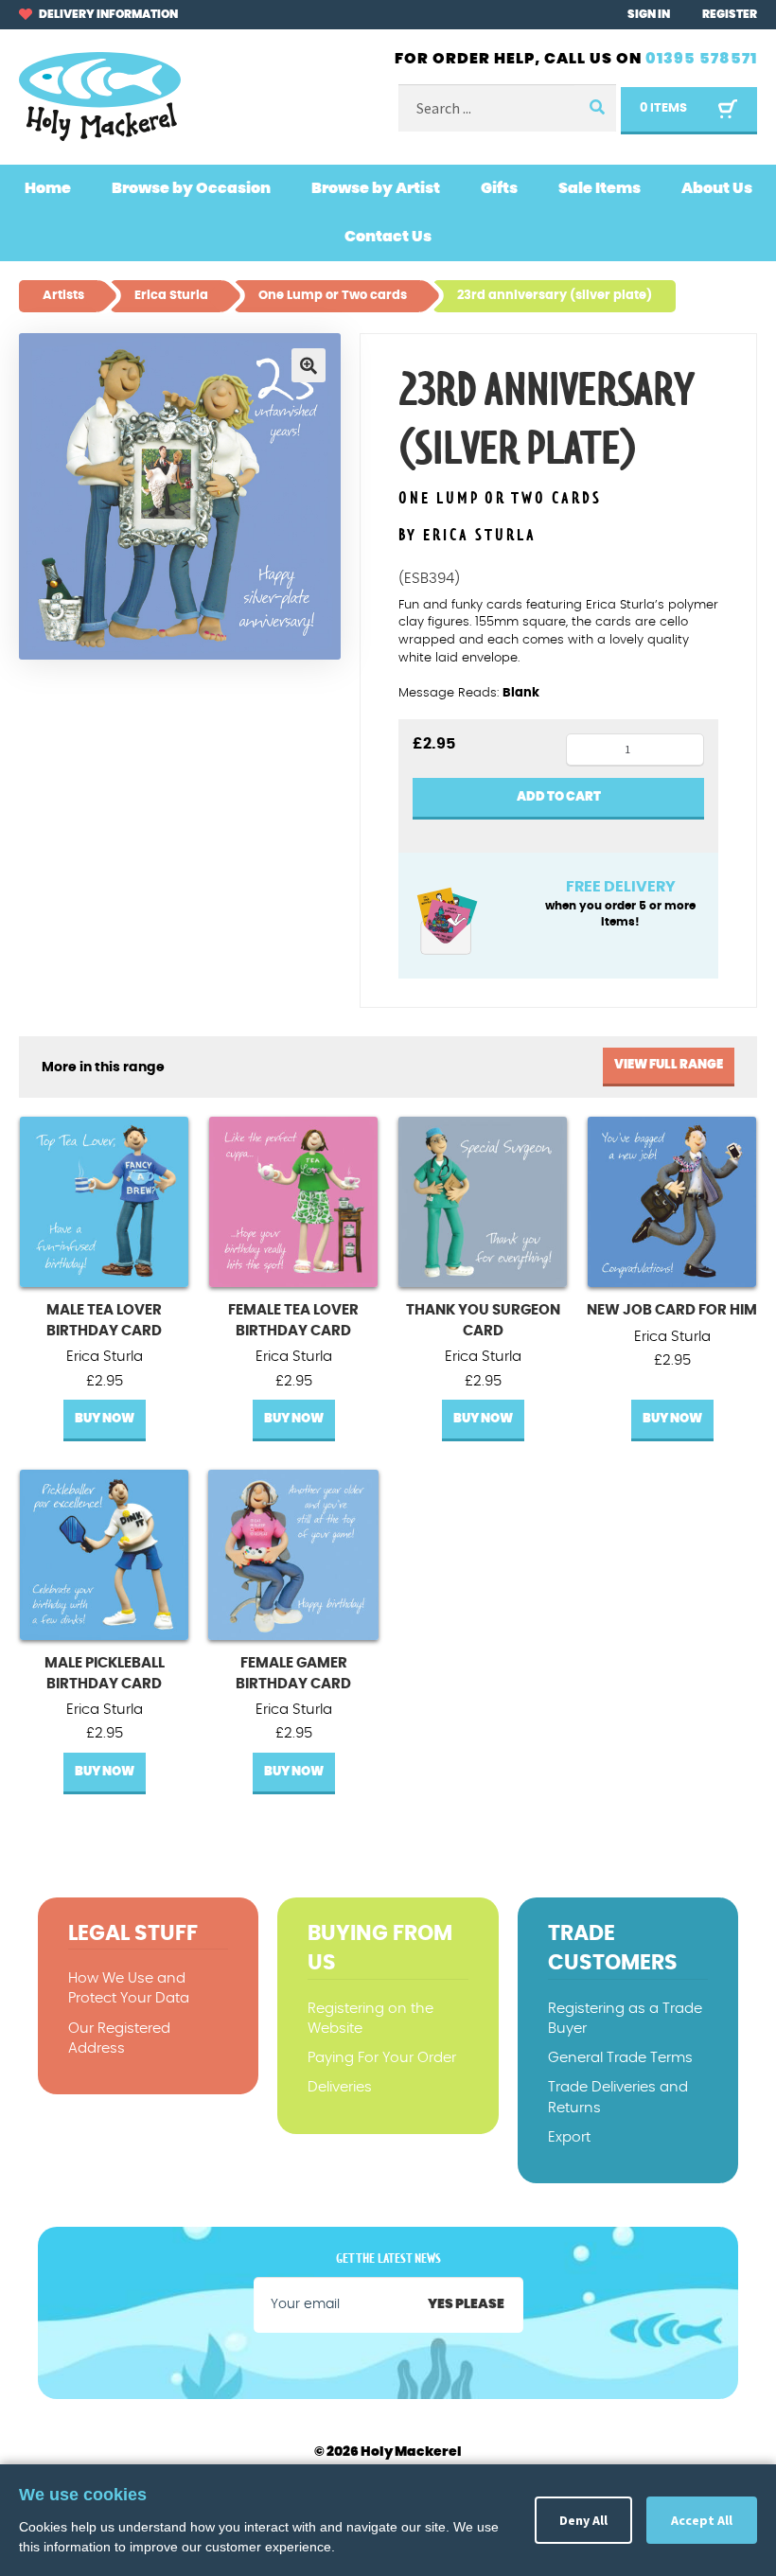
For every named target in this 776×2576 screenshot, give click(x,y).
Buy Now (105, 1419)
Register (730, 14)
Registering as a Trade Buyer (625, 2019)
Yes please (466, 2304)
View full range (669, 1065)
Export (569, 2137)
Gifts (499, 188)
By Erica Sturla (467, 536)
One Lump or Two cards (500, 499)
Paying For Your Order (382, 2058)
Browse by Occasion (191, 188)
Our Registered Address (119, 2038)
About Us (717, 188)
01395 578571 (701, 59)
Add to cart (559, 797)
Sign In (649, 14)
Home (48, 188)
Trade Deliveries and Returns (618, 2097)
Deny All (583, 2520)
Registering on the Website (370, 2019)
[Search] (595, 108)
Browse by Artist (376, 188)
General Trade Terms (620, 2058)
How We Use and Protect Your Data (129, 1988)
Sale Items (600, 188)
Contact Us (388, 237)
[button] (309, 365)
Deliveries (340, 2087)
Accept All (702, 2520)
